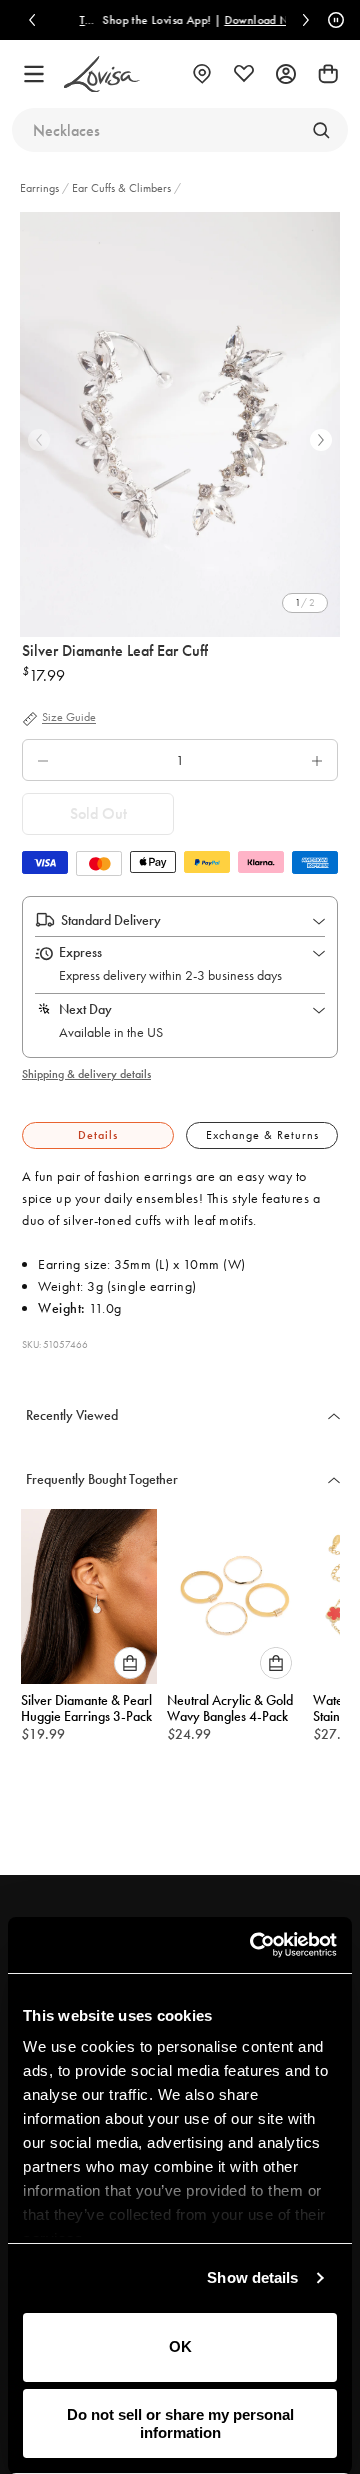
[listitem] (180, 424)
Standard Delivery (111, 920)
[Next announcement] (306, 20)
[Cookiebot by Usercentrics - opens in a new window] (254, 1945)
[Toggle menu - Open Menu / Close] (34, 74)
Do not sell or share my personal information (180, 2423)
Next (321, 440)
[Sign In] (286, 74)
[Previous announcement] (32, 20)
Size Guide (69, 718)
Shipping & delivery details (86, 1074)
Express (80, 952)
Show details (252, 2277)
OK (180, 2346)
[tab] (98, 1135)
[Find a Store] (202, 74)
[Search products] (321, 130)
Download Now (255, 20)
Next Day (85, 1009)
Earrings (41, 188)
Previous (39, 440)
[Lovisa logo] (102, 74)
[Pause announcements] (333, 20)
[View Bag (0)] (328, 74)
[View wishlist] (244, 74)
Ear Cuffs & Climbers (121, 188)
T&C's (84, 20)
